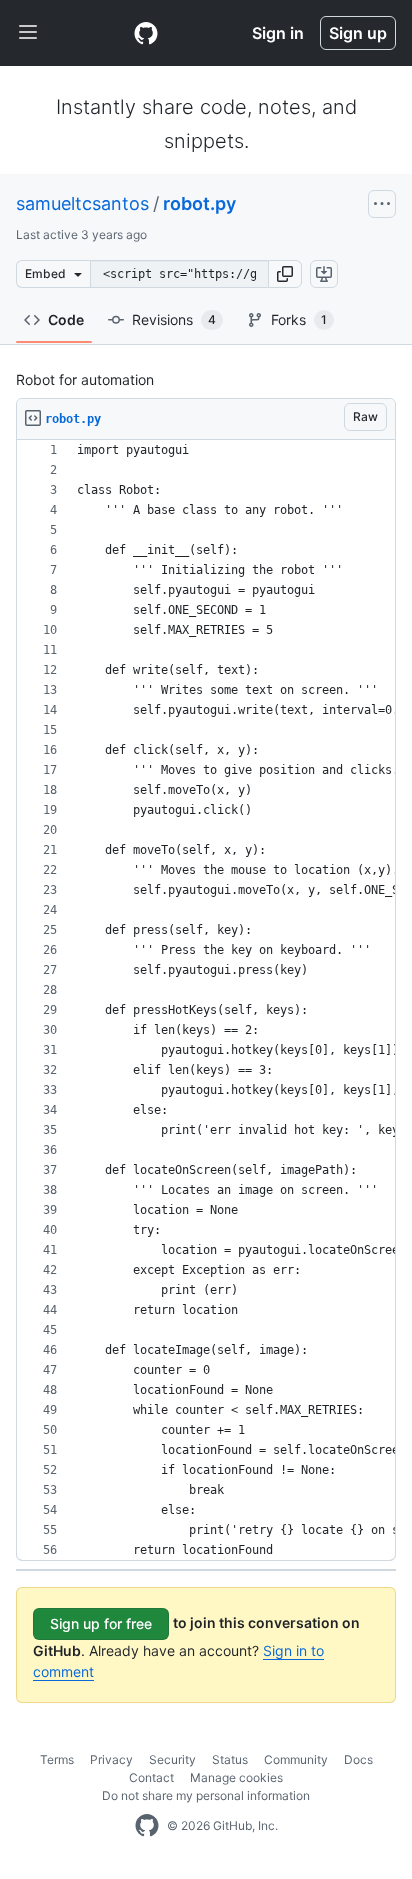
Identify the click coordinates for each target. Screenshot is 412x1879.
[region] (206, 1000)
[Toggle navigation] (28, 33)
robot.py (199, 203)
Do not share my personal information (206, 1795)
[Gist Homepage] (146, 33)
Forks (299, 319)
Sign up (358, 33)
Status (230, 1759)
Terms (57, 1759)
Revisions (174, 319)
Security (172, 1759)
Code (66, 319)
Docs (358, 1759)
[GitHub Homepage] (147, 1826)
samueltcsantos (82, 203)
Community (296, 1759)
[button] (285, 274)
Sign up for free (101, 1623)
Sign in (278, 33)
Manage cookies (236, 1777)
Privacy (111, 1759)
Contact (151, 1777)
